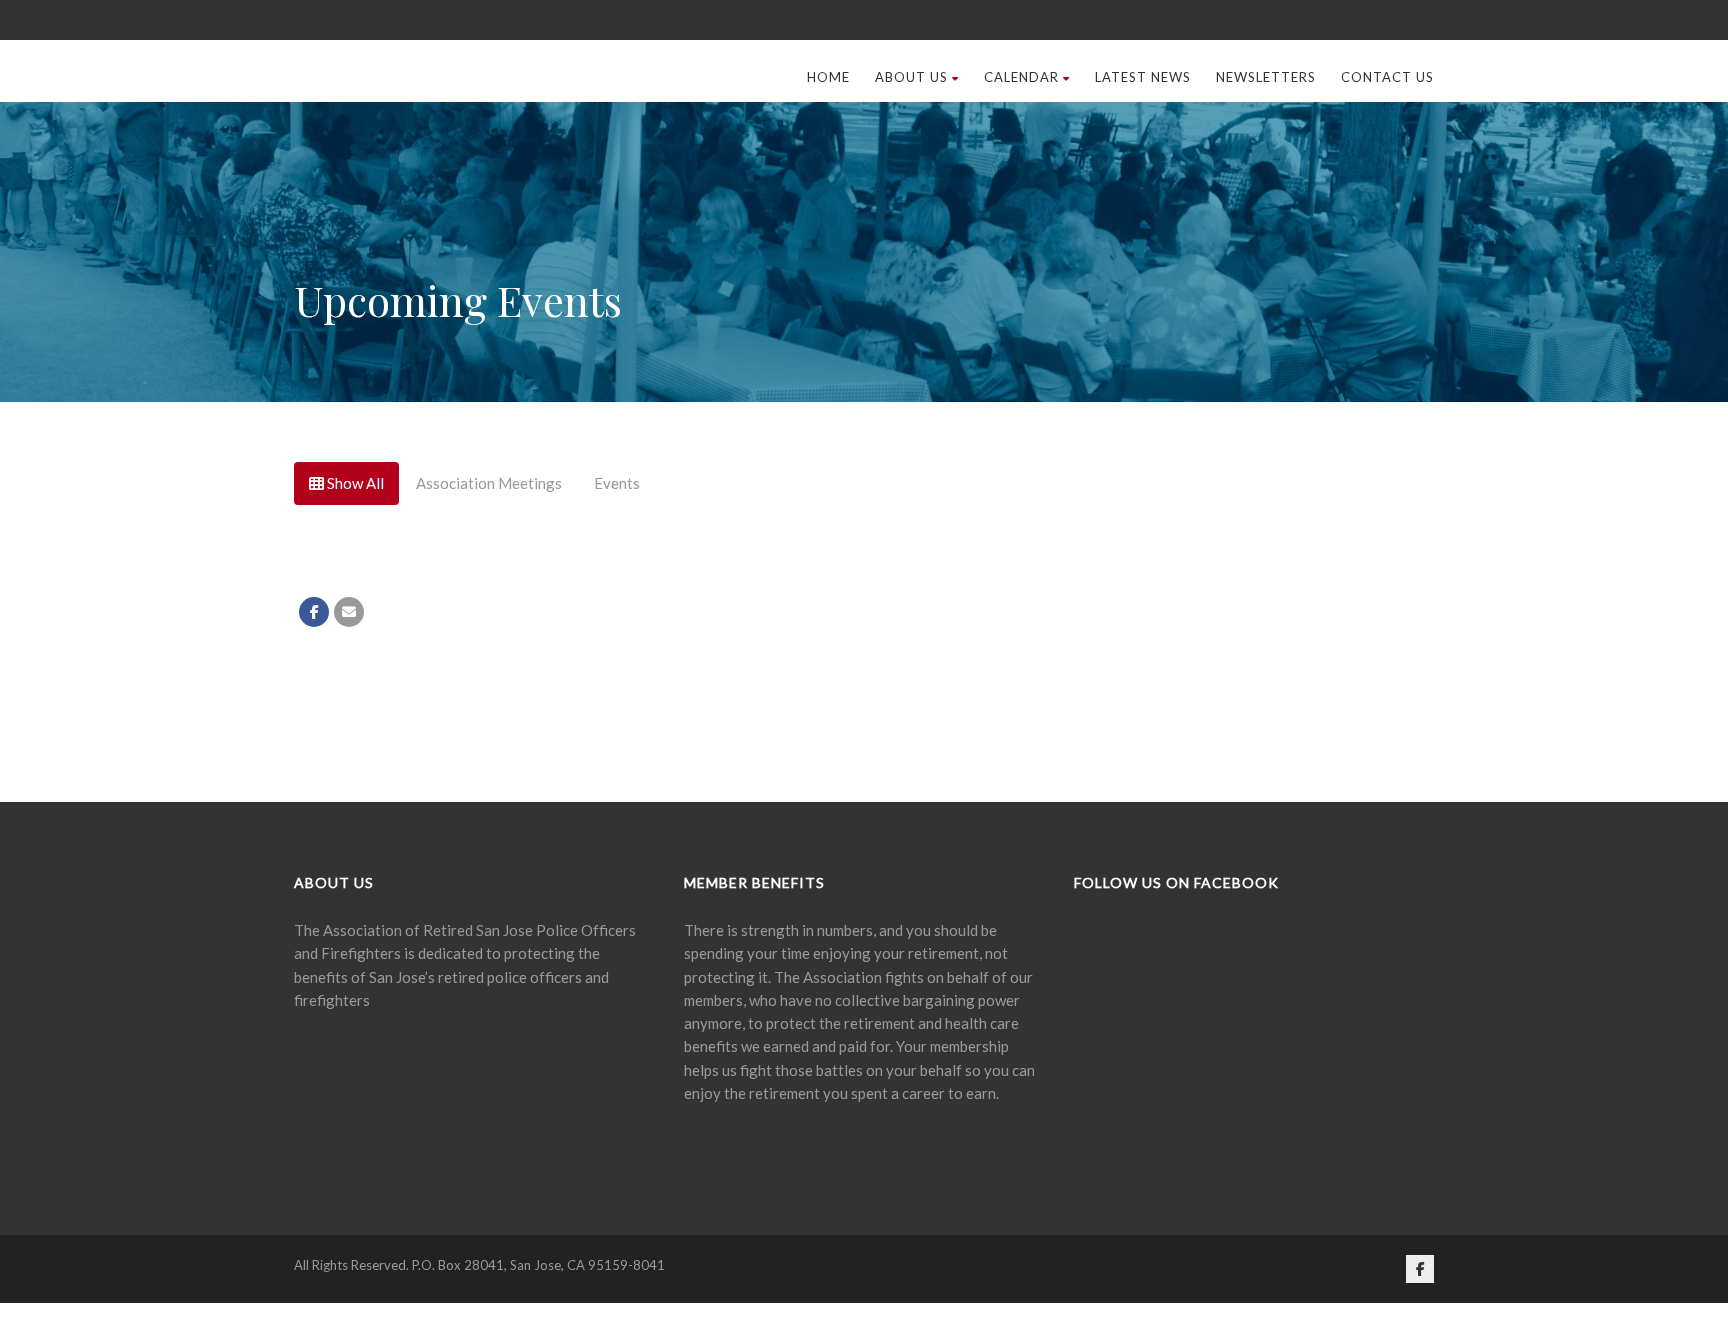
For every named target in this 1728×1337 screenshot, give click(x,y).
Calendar (1021, 313)
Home (828, 313)
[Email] (349, 848)
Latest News (1143, 313)
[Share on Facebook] (314, 848)
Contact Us (1387, 313)
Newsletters (1266, 313)
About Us (911, 313)
